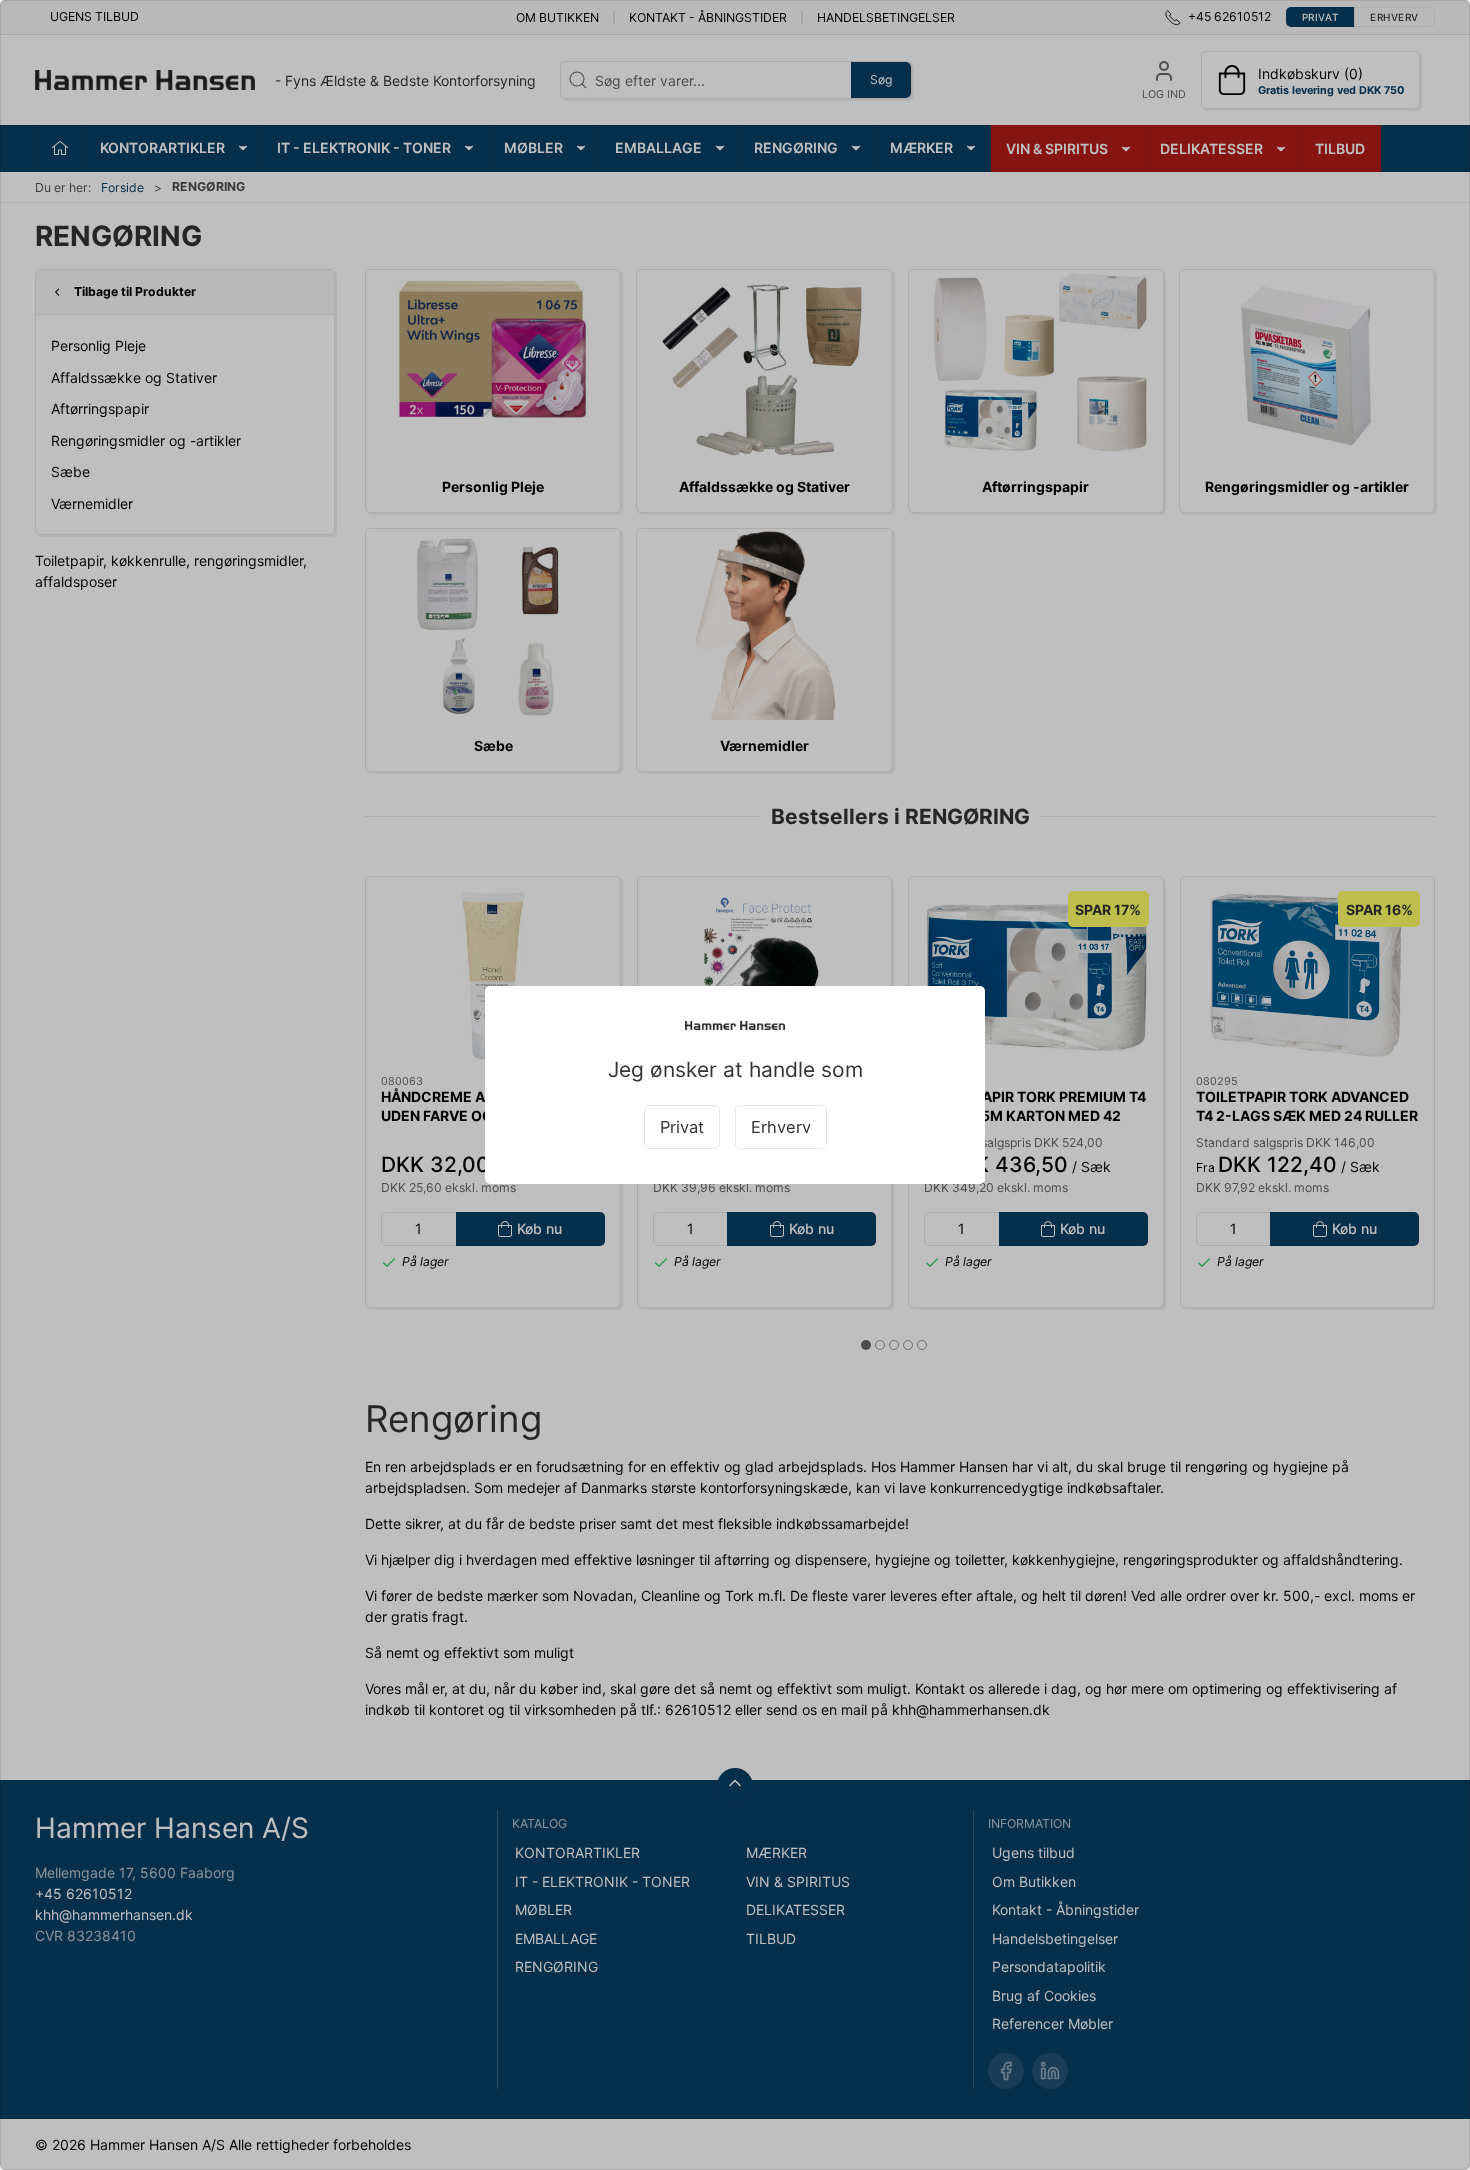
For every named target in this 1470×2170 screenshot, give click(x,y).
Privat (682, 1127)
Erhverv (781, 1127)
